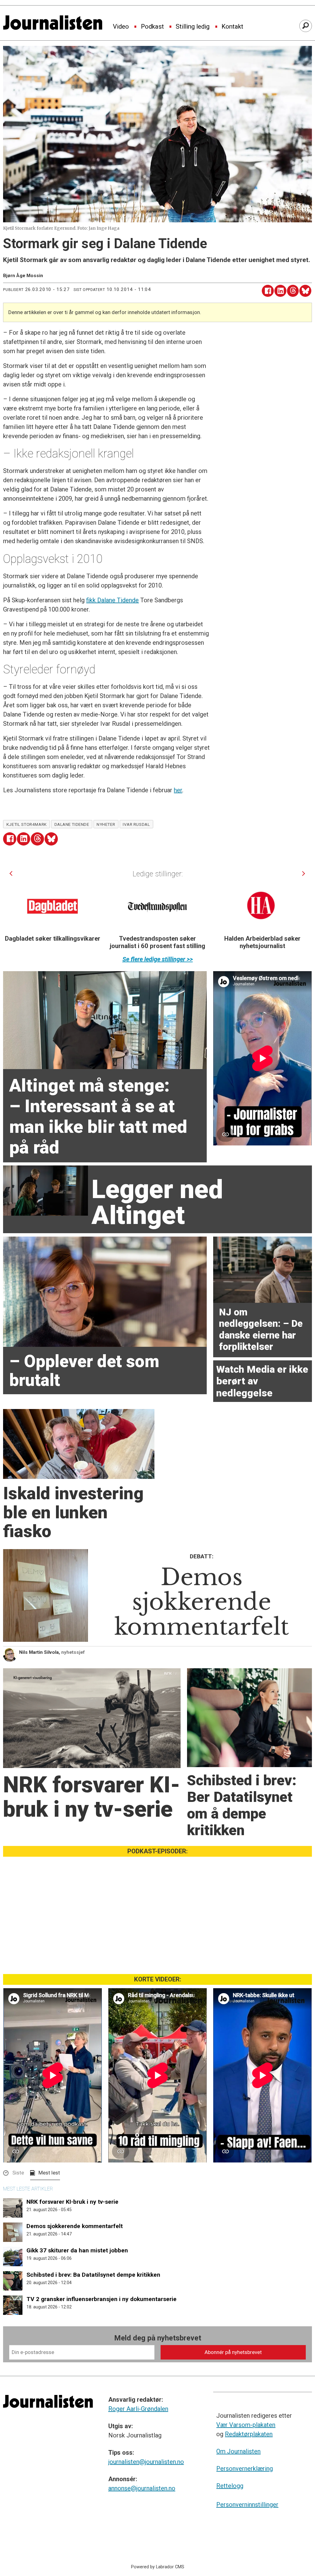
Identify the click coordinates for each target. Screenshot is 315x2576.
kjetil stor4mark (27, 824)
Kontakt (232, 27)
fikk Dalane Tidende (112, 600)
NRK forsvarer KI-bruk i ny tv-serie (72, 2202)
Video (121, 27)
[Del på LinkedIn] (280, 291)
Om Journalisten (238, 2451)
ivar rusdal (136, 824)
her (178, 790)
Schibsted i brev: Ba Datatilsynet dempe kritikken (93, 2275)
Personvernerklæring (245, 2469)
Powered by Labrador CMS (158, 2567)
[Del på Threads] (293, 291)
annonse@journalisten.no (142, 2488)
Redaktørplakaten (249, 2434)
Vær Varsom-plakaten (246, 2425)
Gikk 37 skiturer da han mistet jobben (77, 2250)
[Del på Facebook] (268, 291)
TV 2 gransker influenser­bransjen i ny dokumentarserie (102, 2299)
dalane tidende (72, 824)
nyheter (106, 824)
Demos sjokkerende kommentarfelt (75, 2226)
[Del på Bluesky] (305, 291)
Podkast (152, 27)
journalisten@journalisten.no (146, 2462)
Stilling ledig (193, 27)
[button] (11, 873)
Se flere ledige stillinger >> (158, 959)
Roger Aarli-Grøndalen (138, 2409)
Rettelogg (230, 2486)
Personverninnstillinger (247, 2505)
